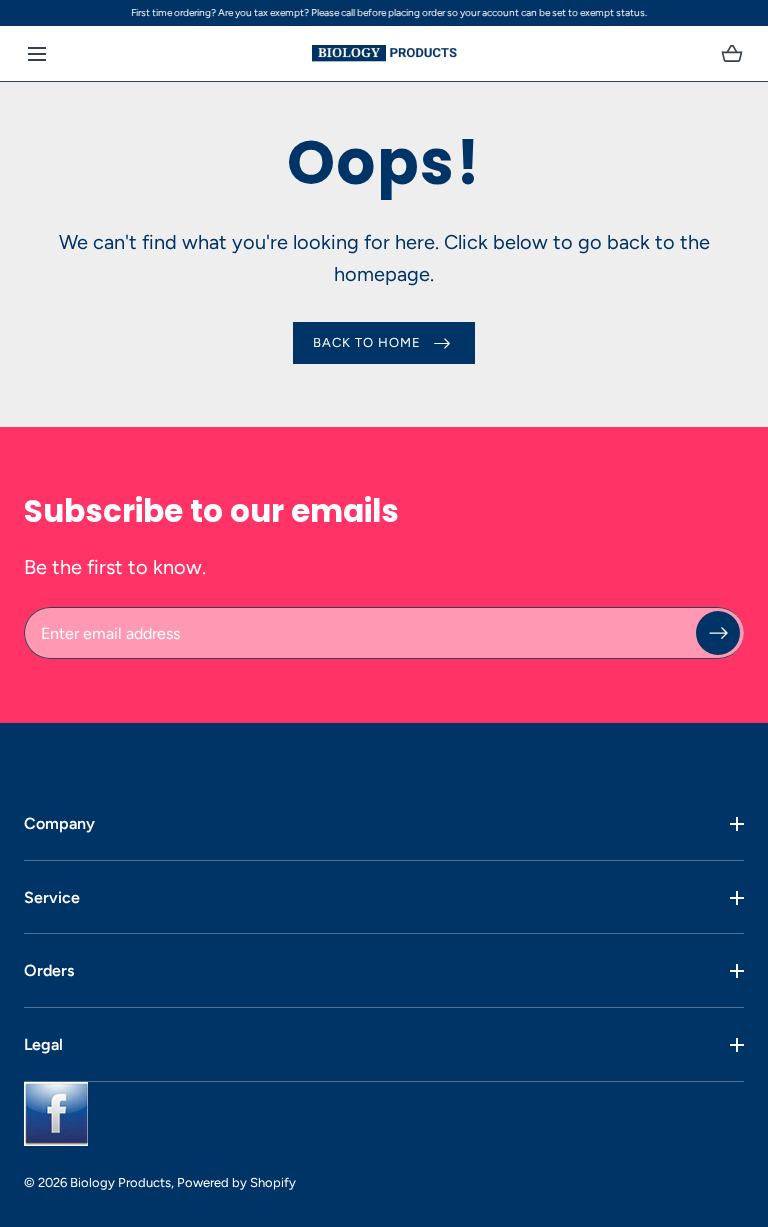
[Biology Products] (384, 53)
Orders (49, 970)
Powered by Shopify (236, 1182)
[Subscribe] (718, 633)
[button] (36, 53)
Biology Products (120, 1182)
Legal (43, 1044)
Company (59, 823)
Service (52, 897)
